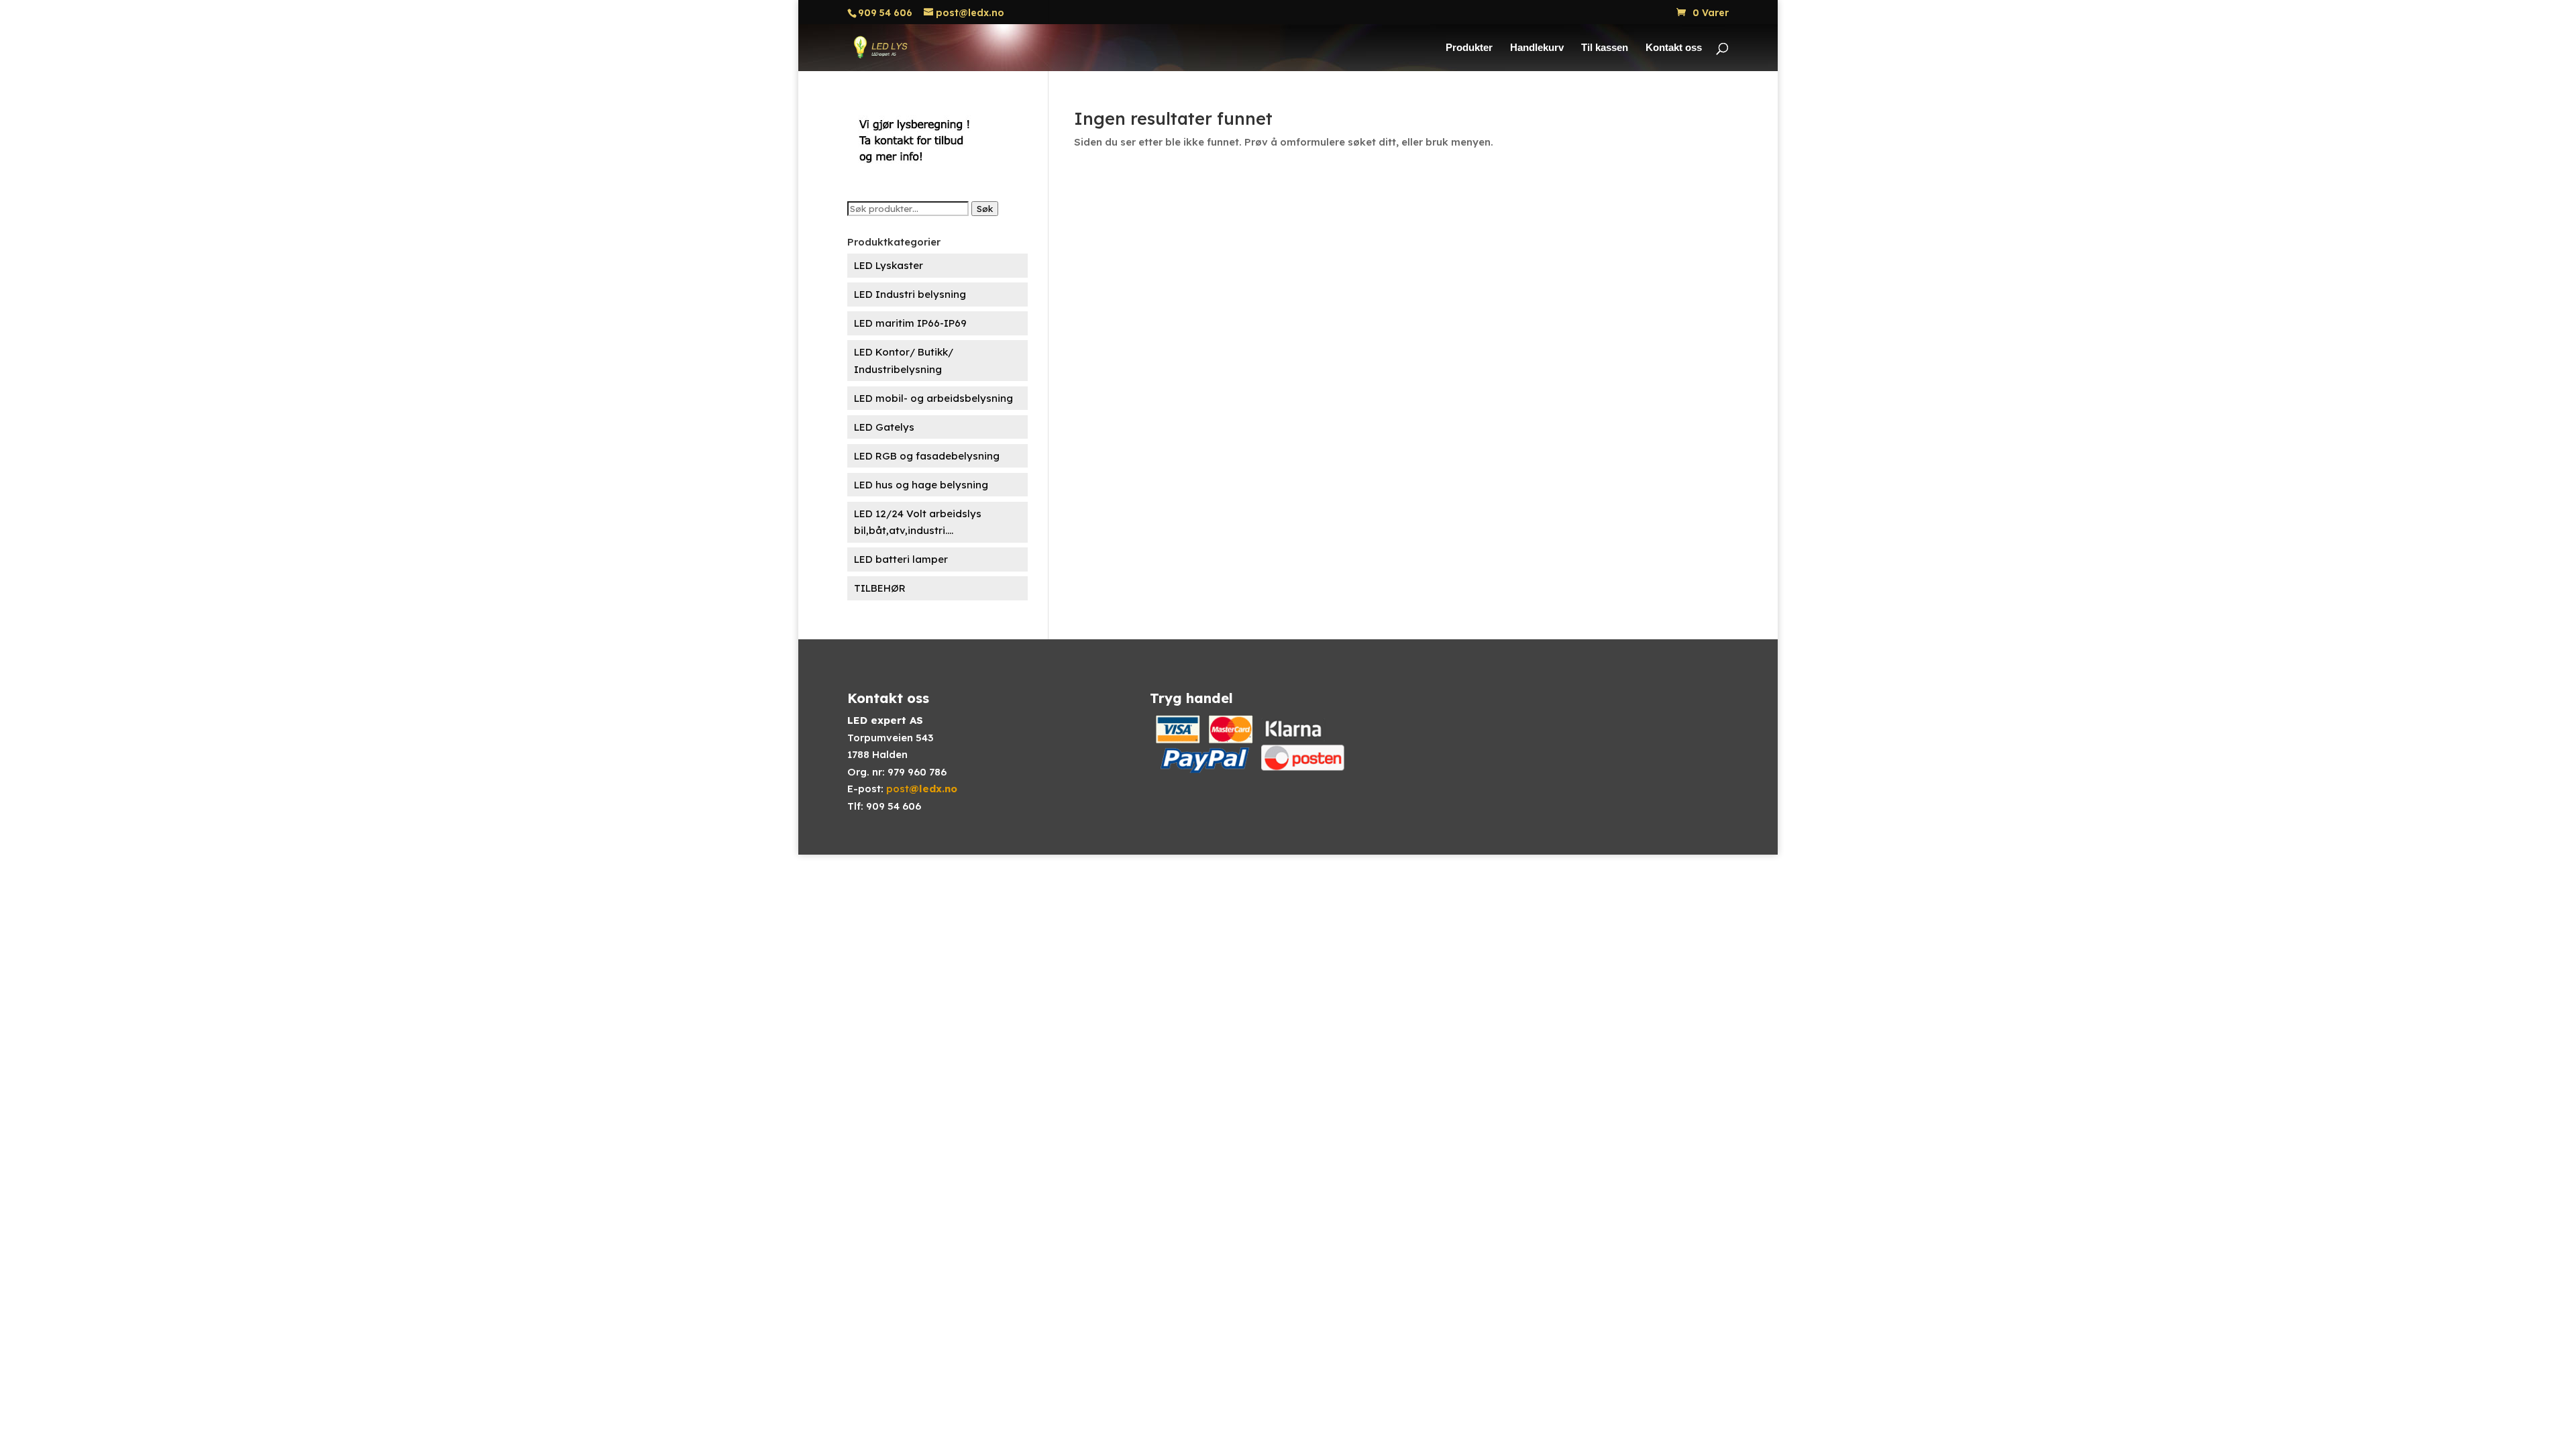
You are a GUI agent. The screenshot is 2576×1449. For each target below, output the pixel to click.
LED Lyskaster (889, 265)
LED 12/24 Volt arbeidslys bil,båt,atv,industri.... (918, 522)
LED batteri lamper (901, 559)
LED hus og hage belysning (921, 485)
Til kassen (1605, 48)
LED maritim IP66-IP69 (910, 323)
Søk (985, 209)
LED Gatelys (884, 427)
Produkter (1469, 48)
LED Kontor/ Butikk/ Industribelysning (904, 361)
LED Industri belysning (910, 294)
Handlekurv (1537, 48)
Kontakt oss (1674, 48)
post (922, 789)
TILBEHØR (880, 588)
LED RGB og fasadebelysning (927, 456)
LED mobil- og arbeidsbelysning (933, 398)
